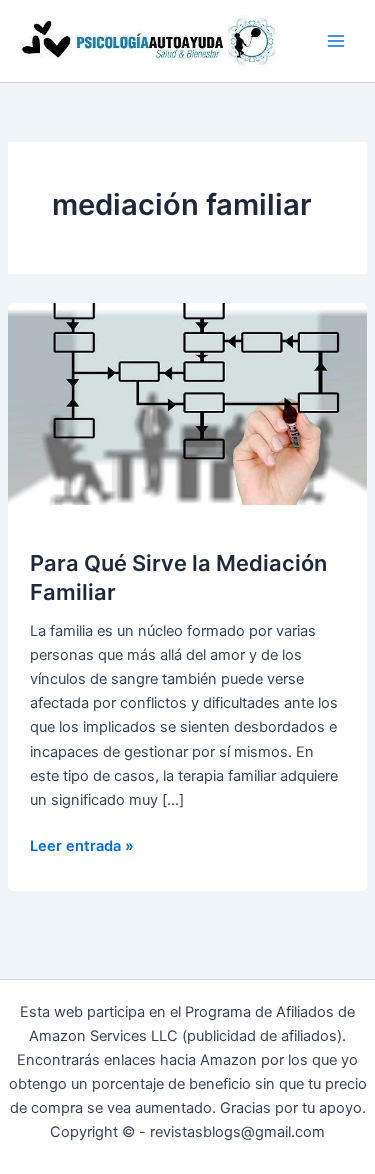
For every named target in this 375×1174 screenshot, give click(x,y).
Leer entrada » (82, 847)
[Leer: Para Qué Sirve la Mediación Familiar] (187, 403)
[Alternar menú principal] (336, 41)
